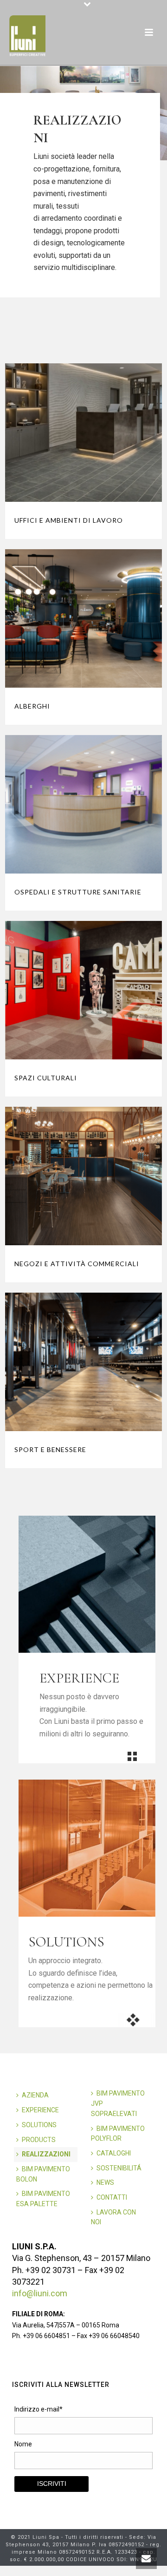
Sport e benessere (50, 1449)
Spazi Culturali (46, 1078)
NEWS (105, 2182)
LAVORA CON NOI (113, 2217)
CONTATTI (112, 2197)
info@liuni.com (40, 2293)
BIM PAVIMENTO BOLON (43, 2174)
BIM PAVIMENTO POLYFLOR (118, 2134)
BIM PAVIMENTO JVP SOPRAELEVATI (118, 2103)
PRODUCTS (39, 2140)
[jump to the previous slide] (16, 113)
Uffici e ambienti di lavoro (69, 520)
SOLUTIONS (39, 2125)
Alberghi (32, 706)
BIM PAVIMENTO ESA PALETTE (43, 2199)
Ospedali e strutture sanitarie (78, 892)
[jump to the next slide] (151, 113)
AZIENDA (35, 2095)
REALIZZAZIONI (46, 2154)
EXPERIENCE (40, 2110)
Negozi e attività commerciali (77, 1264)
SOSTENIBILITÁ (119, 2168)
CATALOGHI (114, 2153)
